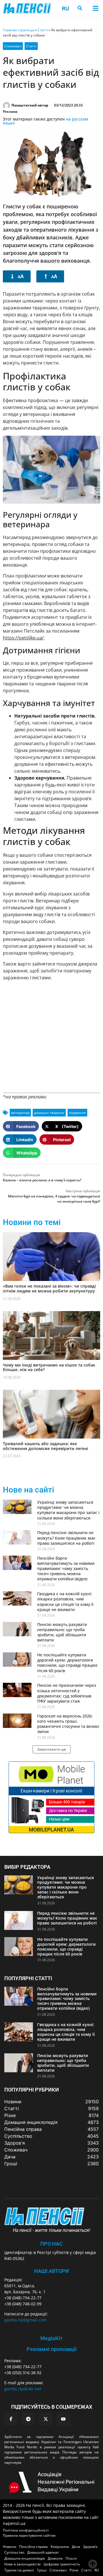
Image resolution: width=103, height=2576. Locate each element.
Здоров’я (90, 2547)
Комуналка (60, 2547)
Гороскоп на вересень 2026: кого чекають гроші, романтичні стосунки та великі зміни (68, 1724)
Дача (76, 2547)
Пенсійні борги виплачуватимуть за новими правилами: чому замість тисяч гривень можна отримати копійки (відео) (66, 1569)
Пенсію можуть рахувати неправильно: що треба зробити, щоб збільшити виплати (62, 1632)
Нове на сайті (28, 1490)
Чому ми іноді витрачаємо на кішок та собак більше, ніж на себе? (49, 1367)
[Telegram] (28, 2419)
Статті (43, 30)
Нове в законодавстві (22, 2564)
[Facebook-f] (11, 2419)
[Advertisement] (51, 1037)
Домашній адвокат (43, 2552)
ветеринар (20, 1113)
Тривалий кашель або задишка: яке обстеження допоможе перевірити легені (45, 1446)
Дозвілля (55, 2558)
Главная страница (18, 30)
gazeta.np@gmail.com (25, 2320)
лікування (77, 1113)
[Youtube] (63, 2419)
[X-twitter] (46, 2419)
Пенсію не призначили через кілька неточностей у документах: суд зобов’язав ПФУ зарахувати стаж (67, 1693)
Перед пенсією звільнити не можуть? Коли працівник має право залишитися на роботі (66, 1538)
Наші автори (51, 2271)
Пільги (71, 2558)
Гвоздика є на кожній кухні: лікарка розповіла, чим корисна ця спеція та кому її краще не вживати (65, 1602)
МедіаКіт (51, 2338)
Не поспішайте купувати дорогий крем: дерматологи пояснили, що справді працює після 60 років (67, 1663)
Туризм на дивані (19, 2570)
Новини (10, 2547)
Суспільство (14, 2552)
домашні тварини (49, 1113)
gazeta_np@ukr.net (23, 2389)
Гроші (42, 2570)
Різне (74, 2570)
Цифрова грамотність (62, 2564)
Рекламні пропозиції (52, 2349)
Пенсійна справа (33, 2547)
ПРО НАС (51, 2244)
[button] (95, 8)
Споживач (13, 46)
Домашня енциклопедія (25, 2558)
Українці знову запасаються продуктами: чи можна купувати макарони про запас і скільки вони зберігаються (68, 1510)
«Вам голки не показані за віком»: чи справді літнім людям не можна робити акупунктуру (49, 1288)
